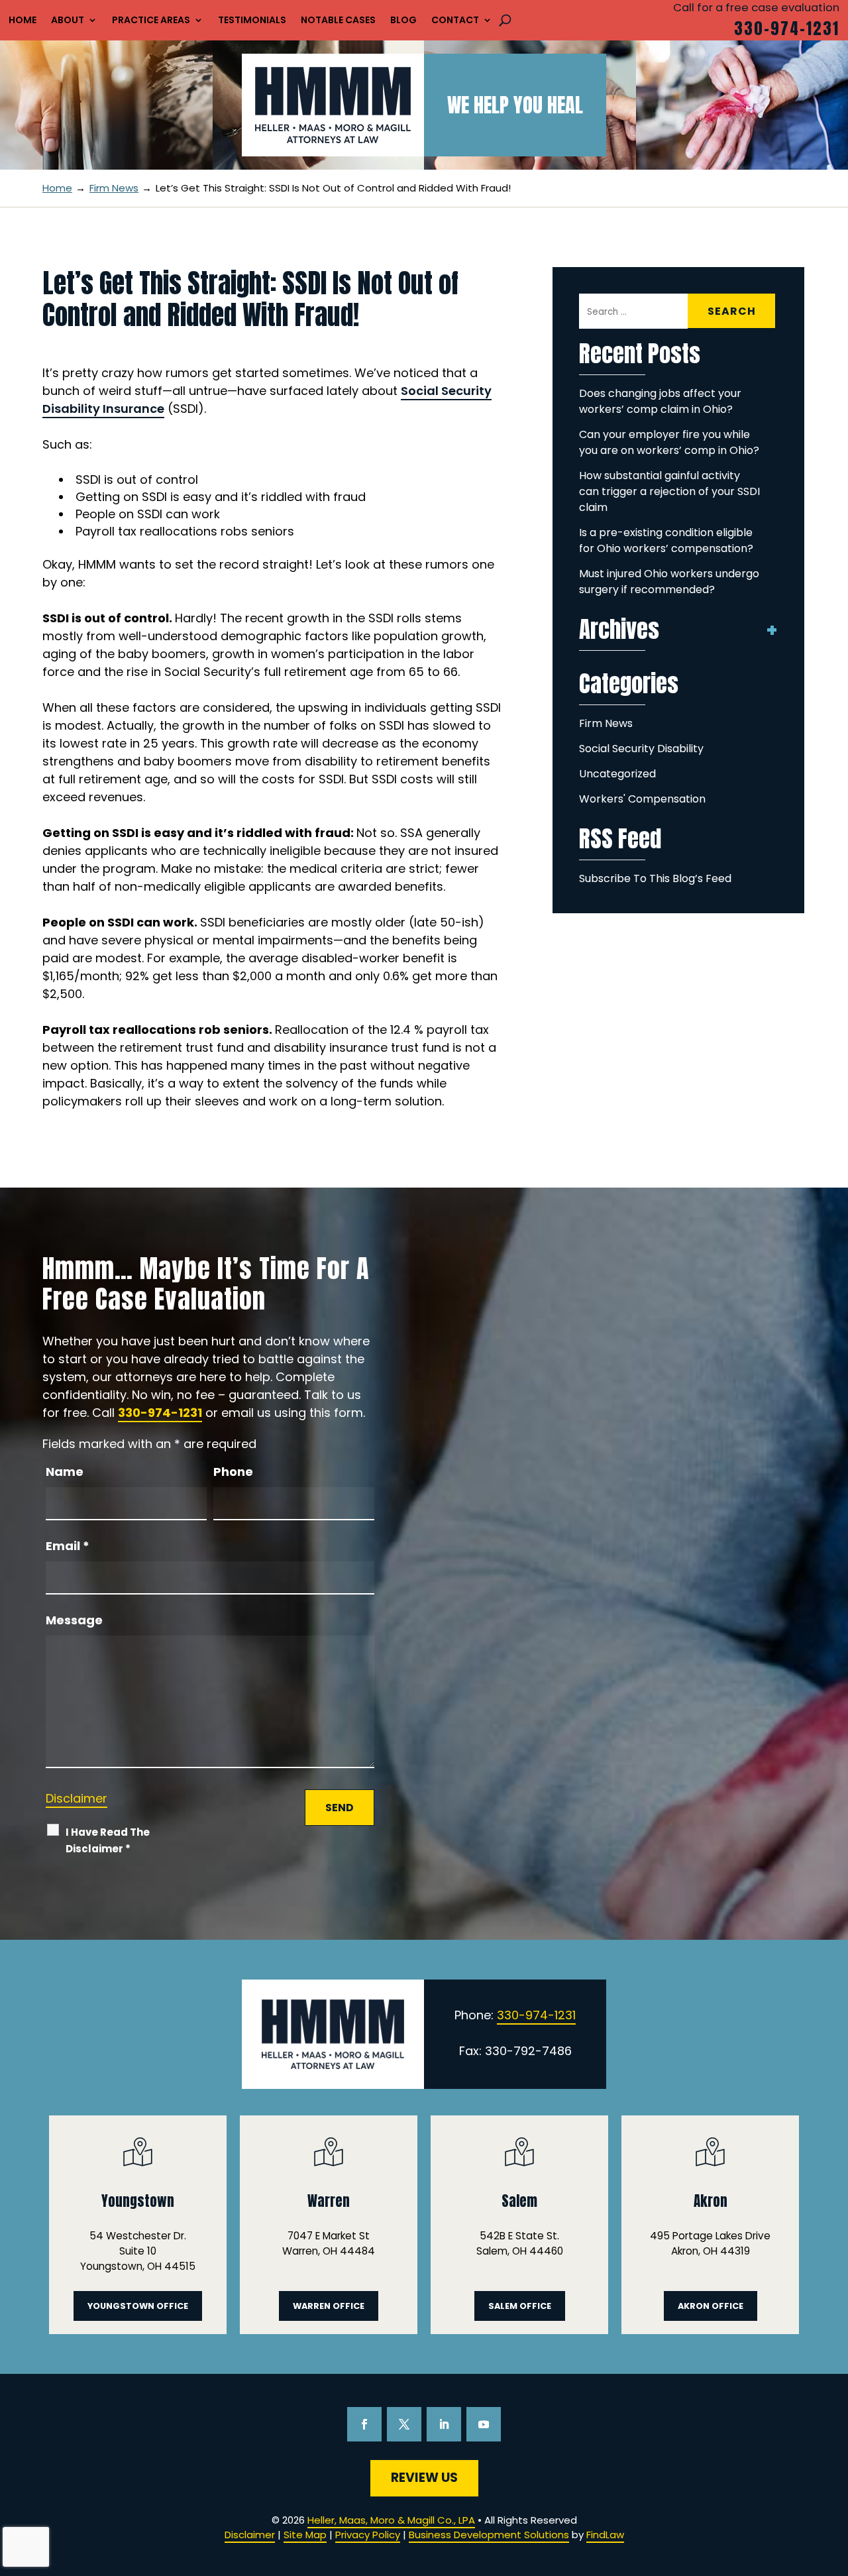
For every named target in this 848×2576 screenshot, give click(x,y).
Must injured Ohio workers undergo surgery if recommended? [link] (669, 582)
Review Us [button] (424, 2478)
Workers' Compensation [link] (642, 799)
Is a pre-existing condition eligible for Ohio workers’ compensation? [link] (666, 540)
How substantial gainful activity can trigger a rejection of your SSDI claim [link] (669, 491)
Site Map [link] (305, 2535)
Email (68, 1546)
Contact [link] (455, 21)
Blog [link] (403, 21)
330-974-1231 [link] (787, 28)
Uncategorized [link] (617, 774)
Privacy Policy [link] (368, 2535)
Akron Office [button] (711, 2306)
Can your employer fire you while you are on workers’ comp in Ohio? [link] (669, 442)
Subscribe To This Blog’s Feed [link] (655, 878)
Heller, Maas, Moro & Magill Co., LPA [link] (391, 2520)
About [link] (68, 21)
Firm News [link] (606, 723)
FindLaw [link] (605, 2535)
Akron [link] (711, 2201)
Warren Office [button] (329, 2306)
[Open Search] (505, 20)
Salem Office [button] (520, 2306)
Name (65, 1472)
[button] (364, 2424)
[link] (333, 105)
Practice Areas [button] (151, 21)
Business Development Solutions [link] (489, 2535)
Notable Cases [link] (338, 21)
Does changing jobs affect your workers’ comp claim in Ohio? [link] (660, 401)
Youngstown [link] (138, 2201)
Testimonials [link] (252, 21)
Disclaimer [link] (250, 2535)
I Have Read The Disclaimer (108, 1840)
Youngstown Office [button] (138, 2306)
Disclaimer (77, 1798)
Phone (233, 1472)
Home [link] (23, 21)
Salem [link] (519, 2201)
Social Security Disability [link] (641, 749)
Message (74, 1620)
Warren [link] (329, 2201)
